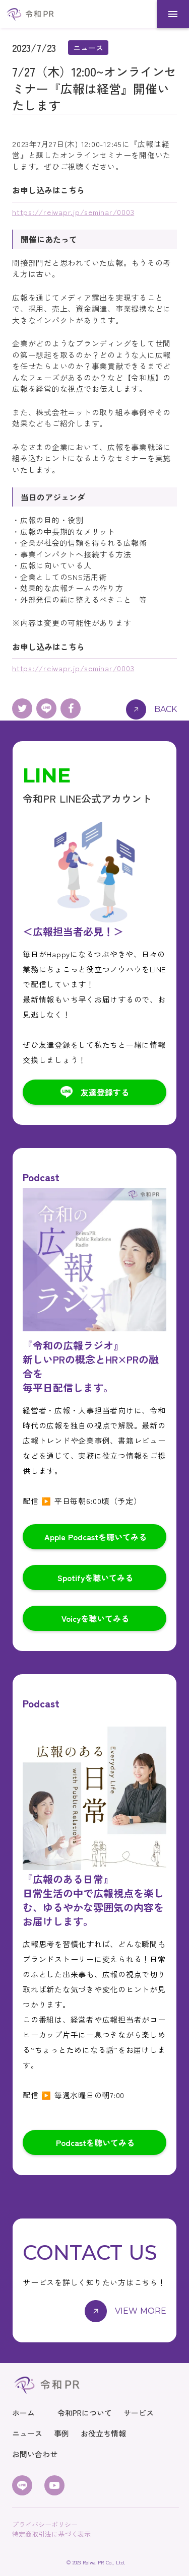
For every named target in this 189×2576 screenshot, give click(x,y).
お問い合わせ (35, 2454)
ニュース (27, 2433)
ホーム (23, 2413)
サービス (139, 2413)
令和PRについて (85, 2413)
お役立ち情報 (103, 2433)
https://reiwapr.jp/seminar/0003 (73, 212)
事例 (61, 2433)
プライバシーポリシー (45, 2525)
